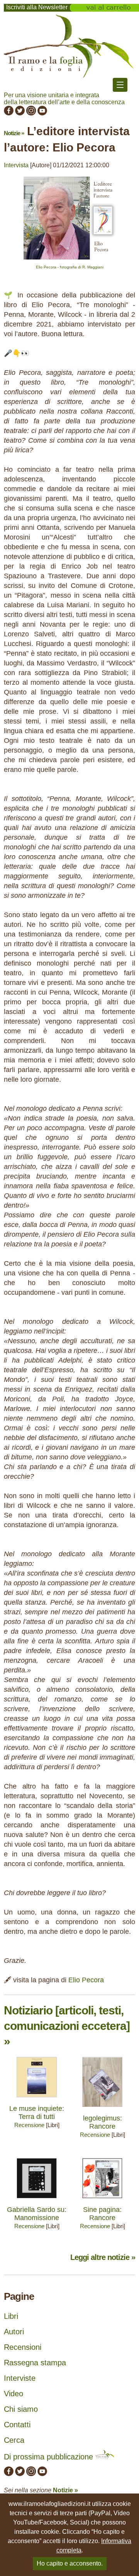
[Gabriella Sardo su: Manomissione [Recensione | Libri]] (37, 2200)
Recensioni (23, 2347)
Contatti (17, 2425)
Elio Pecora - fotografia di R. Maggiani (70, 267)
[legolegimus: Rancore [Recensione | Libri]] (102, 2109)
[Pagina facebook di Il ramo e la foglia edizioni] (9, 113)
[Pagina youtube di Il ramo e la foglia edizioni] (42, 113)
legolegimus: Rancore (103, 2122)
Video (14, 2394)
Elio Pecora (86, 1980)
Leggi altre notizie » (103, 2257)
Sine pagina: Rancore (102, 2214)
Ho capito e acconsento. (70, 2563)
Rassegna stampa (35, 2363)
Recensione (29, 2125)
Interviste (20, 2378)
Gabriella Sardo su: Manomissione (37, 2214)
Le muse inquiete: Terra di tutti (37, 2113)
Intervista (16, 165)
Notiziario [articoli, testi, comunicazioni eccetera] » (67, 2026)
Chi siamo (21, 2409)
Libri (11, 2316)
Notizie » (14, 133)
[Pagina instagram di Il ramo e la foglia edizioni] (31, 113)
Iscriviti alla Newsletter (37, 7)
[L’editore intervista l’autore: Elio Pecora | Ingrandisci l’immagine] (69, 261)
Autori (14, 2332)
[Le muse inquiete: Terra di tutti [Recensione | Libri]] (37, 2099)
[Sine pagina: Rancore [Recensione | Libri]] (102, 2200)
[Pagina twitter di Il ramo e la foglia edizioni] (20, 113)
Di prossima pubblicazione (50, 2457)
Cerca (14, 2440)
